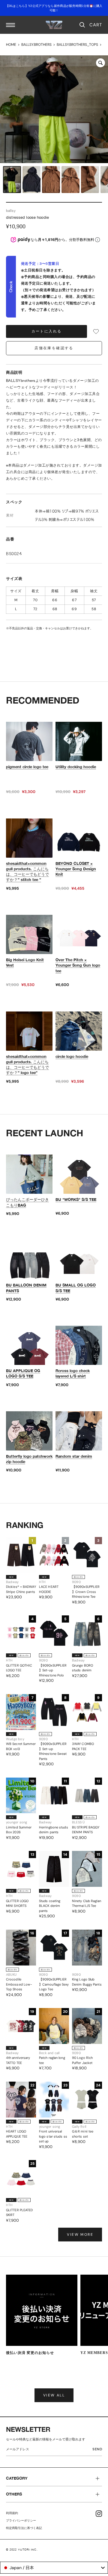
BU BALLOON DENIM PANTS (26, 1288)
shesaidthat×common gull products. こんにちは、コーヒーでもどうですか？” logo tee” (27, 1065)
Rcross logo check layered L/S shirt (73, 1373)
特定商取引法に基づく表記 (24, 2528)
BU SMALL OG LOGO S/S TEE (76, 1288)
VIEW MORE (80, 2235)
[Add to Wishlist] (96, 332)
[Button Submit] (99, 2450)
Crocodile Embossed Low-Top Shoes (19, 1984)
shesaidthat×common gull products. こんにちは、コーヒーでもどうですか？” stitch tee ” (27, 872)
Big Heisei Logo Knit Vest (25, 962)
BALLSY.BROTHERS (36, 45)
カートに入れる (47, 331)
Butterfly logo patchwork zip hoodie (29, 1459)
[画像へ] (12, 180)
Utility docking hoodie (76, 767)
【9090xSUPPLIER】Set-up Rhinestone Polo (53, 1670)
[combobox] (54, 2568)
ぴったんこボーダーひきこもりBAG (27, 1202)
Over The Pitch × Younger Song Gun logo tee (78, 965)
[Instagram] (99, 2514)
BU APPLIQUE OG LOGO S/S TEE (23, 1373)
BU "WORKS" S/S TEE (76, 1199)
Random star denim (74, 1456)
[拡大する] (100, 63)
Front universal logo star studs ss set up (53, 2136)
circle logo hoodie (72, 1056)
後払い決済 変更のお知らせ (30, 2353)
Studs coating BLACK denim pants (50, 1906)
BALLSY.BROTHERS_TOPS (77, 45)
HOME (11, 45)
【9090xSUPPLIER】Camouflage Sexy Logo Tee (54, 1984)
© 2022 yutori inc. (22, 2550)
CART (96, 25)
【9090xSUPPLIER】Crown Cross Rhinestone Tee (86, 1592)
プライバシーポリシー (21, 2520)
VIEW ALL (54, 2395)
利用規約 (12, 2513)
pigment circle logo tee (27, 767)
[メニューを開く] (10, 25)
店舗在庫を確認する (54, 348)
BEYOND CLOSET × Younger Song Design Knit (76, 869)
